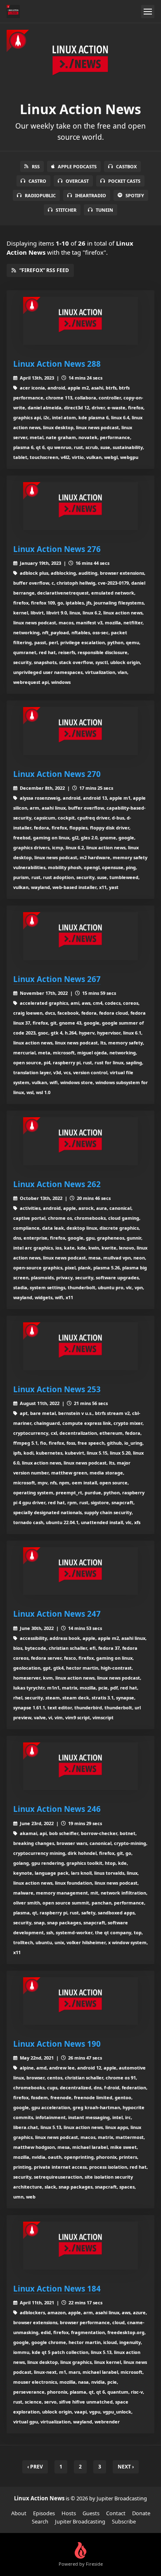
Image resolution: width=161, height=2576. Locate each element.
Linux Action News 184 (57, 2288)
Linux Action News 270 (57, 774)
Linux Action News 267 (57, 979)
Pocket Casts (124, 181)
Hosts (69, 2513)
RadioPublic (40, 195)
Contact (116, 2513)
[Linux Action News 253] (80, 1346)
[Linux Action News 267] (80, 936)
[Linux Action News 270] (80, 731)
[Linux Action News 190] (80, 2001)
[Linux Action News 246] (80, 1766)
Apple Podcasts (77, 166)
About (19, 2513)
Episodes (44, 2513)
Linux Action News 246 (57, 1809)
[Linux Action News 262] (80, 1141)
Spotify (135, 195)
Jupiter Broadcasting (80, 2521)
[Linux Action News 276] (80, 506)
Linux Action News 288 (57, 364)
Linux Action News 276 (57, 549)
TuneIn (104, 210)
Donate (141, 2513)
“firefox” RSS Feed (44, 270)
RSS (36, 166)
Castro (37, 181)
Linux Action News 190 (57, 2044)
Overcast (77, 181)
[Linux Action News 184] (80, 2246)
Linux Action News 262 (57, 1184)
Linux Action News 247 (57, 1614)
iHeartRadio (91, 195)
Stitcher (66, 210)
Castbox (126, 166)
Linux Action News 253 (57, 1389)
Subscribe (124, 2521)
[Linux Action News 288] (80, 321)
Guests (91, 2513)
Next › (126, 2467)
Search (40, 2521)
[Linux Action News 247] (80, 1571)
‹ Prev (35, 2467)
